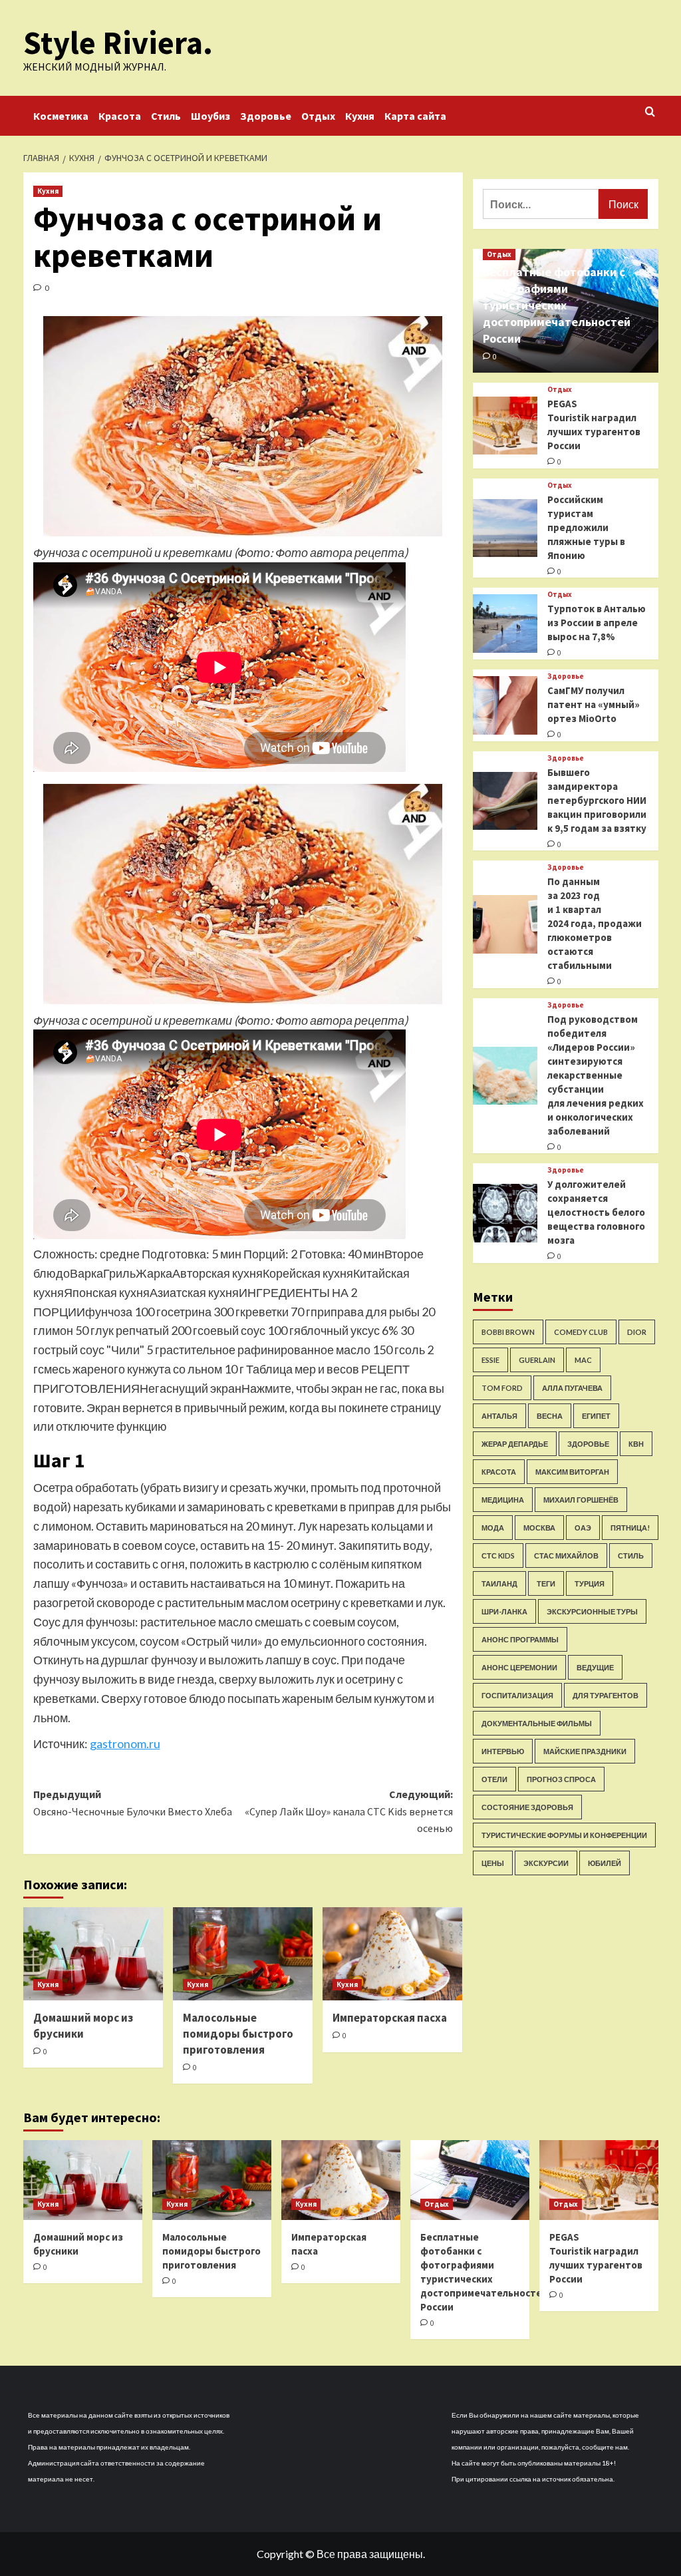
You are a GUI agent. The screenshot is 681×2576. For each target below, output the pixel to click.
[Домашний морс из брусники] (93, 1954)
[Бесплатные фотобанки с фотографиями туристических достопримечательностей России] (470, 2180)
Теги (546, 1583)
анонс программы (520, 1639)
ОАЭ (583, 1528)
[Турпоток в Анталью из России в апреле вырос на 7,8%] (505, 624)
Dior (637, 1332)
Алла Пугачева (572, 1388)
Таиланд (499, 1583)
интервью (503, 1751)
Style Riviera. (118, 43)
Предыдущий (133, 1803)
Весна (550, 1416)
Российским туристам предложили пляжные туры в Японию (586, 527)
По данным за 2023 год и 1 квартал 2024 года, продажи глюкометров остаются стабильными (595, 923)
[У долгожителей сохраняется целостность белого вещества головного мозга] (505, 1213)
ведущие (595, 1667)
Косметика (61, 116)
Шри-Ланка (504, 1611)
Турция (590, 1583)
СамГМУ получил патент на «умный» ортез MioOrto (594, 704)
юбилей (605, 1863)
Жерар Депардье (515, 1444)
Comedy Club (581, 1332)
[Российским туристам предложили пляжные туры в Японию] (505, 528)
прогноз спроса (561, 1779)
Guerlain (537, 1360)
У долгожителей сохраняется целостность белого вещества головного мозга (596, 1212)
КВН (636, 1444)
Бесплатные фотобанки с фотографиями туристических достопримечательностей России (557, 305)
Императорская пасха (390, 2018)
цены (493, 1863)
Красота (120, 116)
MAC (583, 1360)
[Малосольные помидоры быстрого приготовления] (243, 1954)
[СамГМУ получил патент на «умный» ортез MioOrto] (505, 705)
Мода (493, 1528)
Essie (490, 1360)
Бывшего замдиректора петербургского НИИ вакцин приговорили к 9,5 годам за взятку (597, 800)
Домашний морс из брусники (83, 2026)
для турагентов (606, 1695)
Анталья (499, 1416)
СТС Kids (498, 1556)
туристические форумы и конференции (564, 1835)
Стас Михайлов (566, 1556)
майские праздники (585, 1751)
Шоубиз (210, 116)
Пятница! (630, 1528)
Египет (596, 1416)
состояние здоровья (527, 1807)
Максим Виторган (572, 1472)
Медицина (503, 1500)
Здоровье (266, 116)
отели (494, 1779)
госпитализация (517, 1695)
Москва (539, 1528)
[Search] (650, 112)
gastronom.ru (125, 1744)
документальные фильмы (537, 1723)
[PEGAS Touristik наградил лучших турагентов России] (505, 426)
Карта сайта (415, 116)
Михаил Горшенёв (581, 1500)
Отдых (318, 116)
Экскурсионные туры (592, 1611)
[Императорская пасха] (392, 1954)
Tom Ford (502, 1388)
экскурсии (546, 1863)
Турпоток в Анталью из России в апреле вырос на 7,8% (597, 623)
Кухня (360, 116)
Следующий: (349, 1811)
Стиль (166, 116)
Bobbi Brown (508, 1332)
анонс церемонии (519, 1667)
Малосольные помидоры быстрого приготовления (238, 2034)
